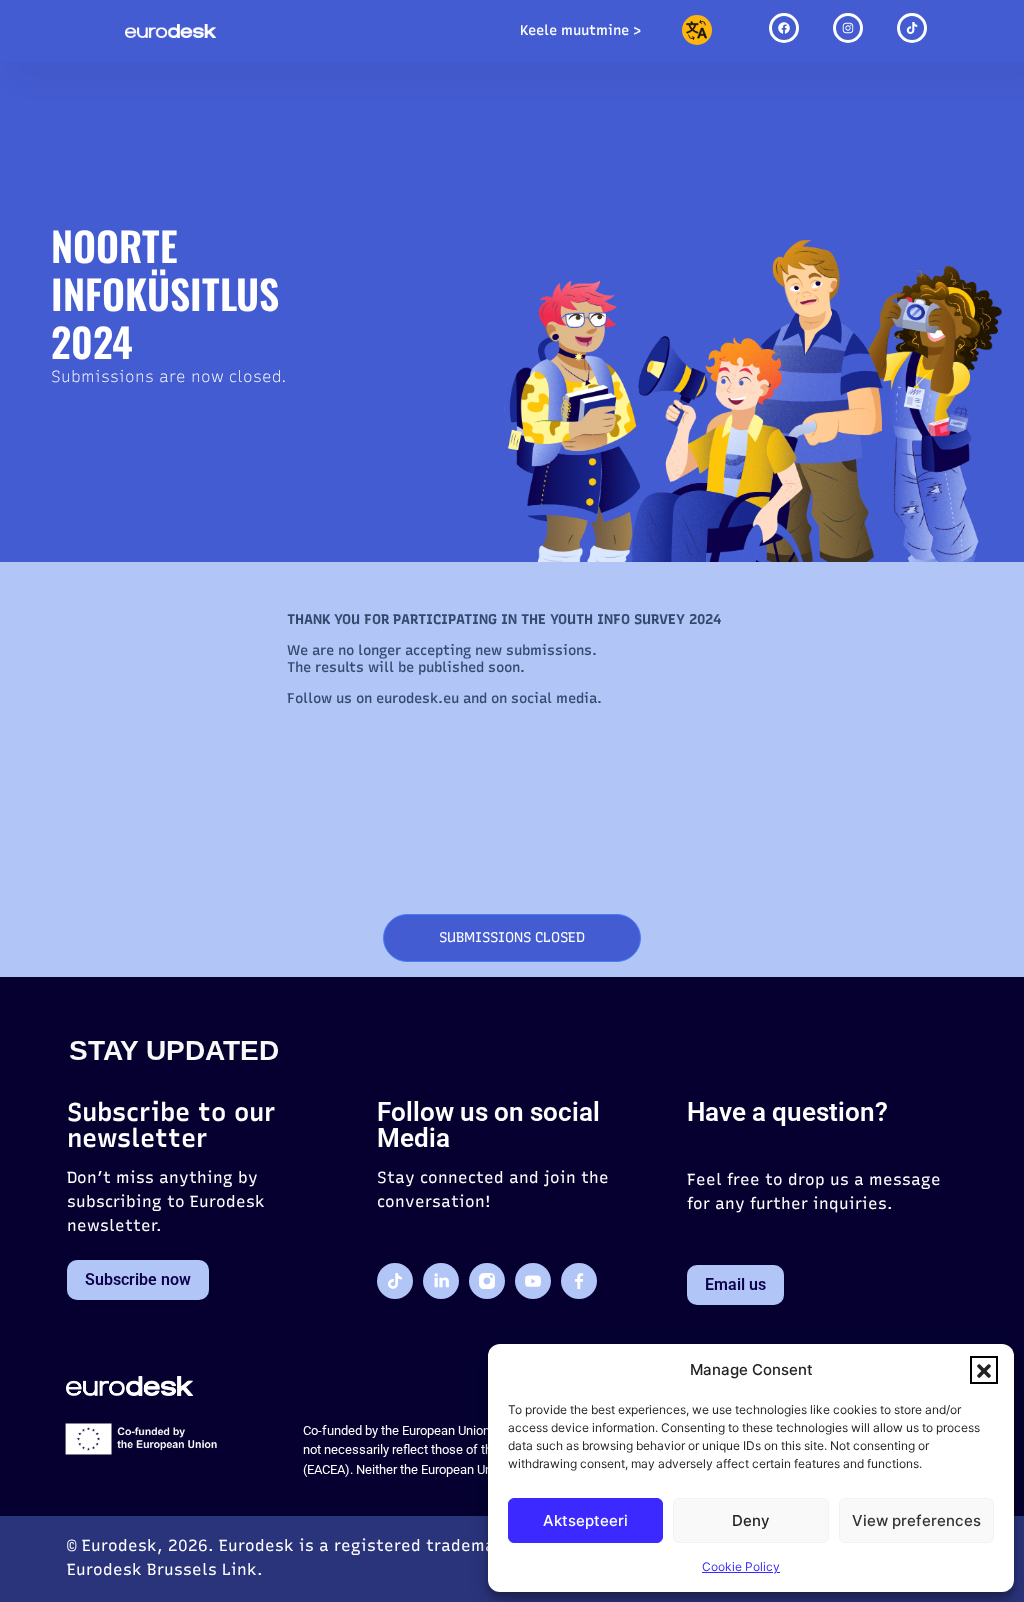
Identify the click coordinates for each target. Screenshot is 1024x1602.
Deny (751, 1520)
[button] (984, 1370)
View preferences (916, 1520)
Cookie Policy (741, 1566)
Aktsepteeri (585, 1520)
